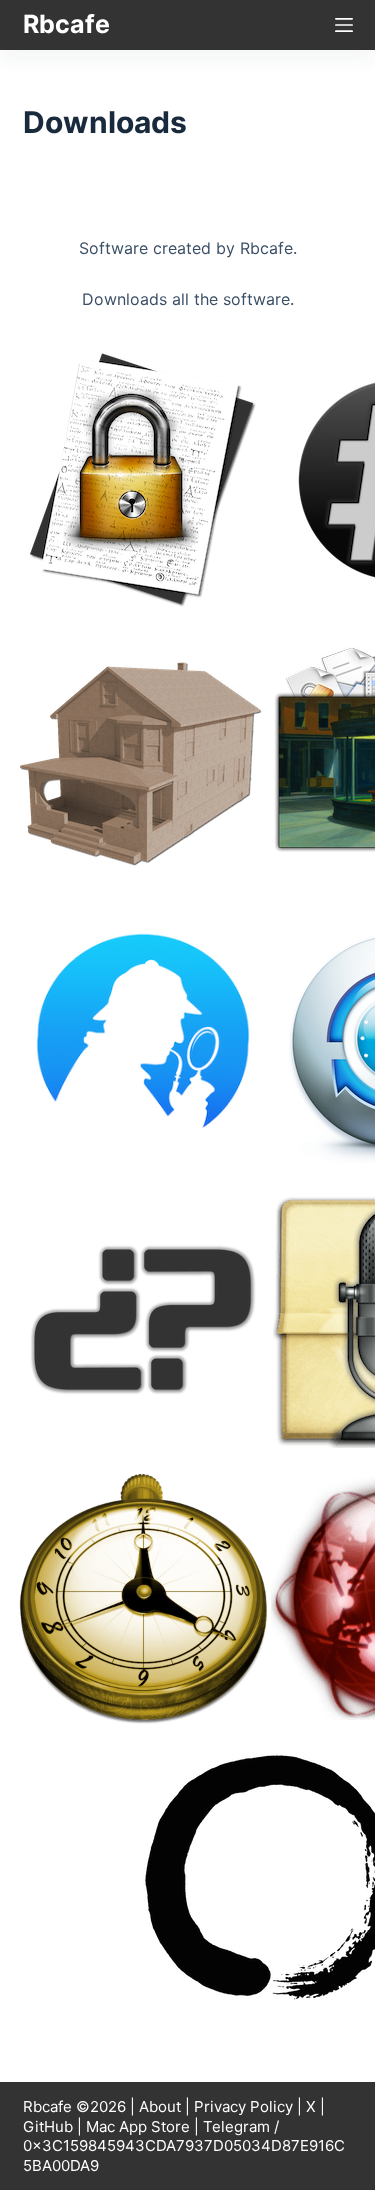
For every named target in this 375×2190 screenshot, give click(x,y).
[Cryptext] (143, 479)
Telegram (236, 2126)
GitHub (48, 2126)
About (160, 2106)
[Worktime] (143, 1599)
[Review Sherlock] (143, 1039)
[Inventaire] (143, 759)
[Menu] (344, 25)
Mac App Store (138, 2126)
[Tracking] (143, 1319)
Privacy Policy (243, 2106)
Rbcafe (66, 24)
